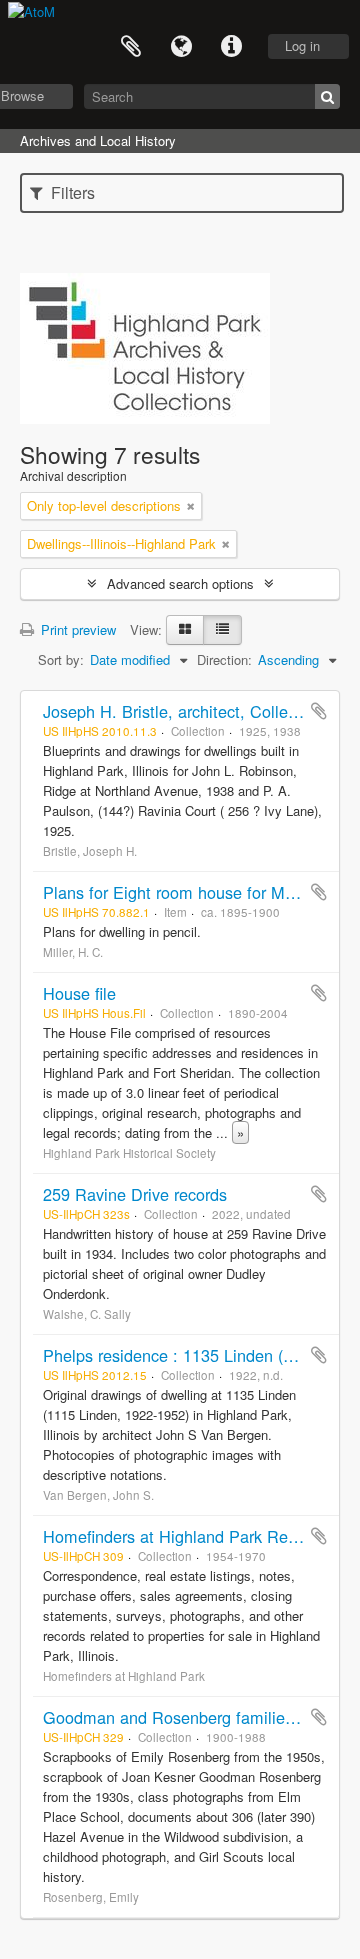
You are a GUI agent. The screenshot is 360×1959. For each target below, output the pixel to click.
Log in (302, 45)
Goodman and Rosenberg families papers (195, 1717)
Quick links (231, 47)
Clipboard (131, 47)
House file (79, 993)
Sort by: (61, 659)
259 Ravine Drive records (135, 1194)
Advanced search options (180, 583)
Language (181, 47)
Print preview (76, 629)
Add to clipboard (319, 711)
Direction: (224, 659)
